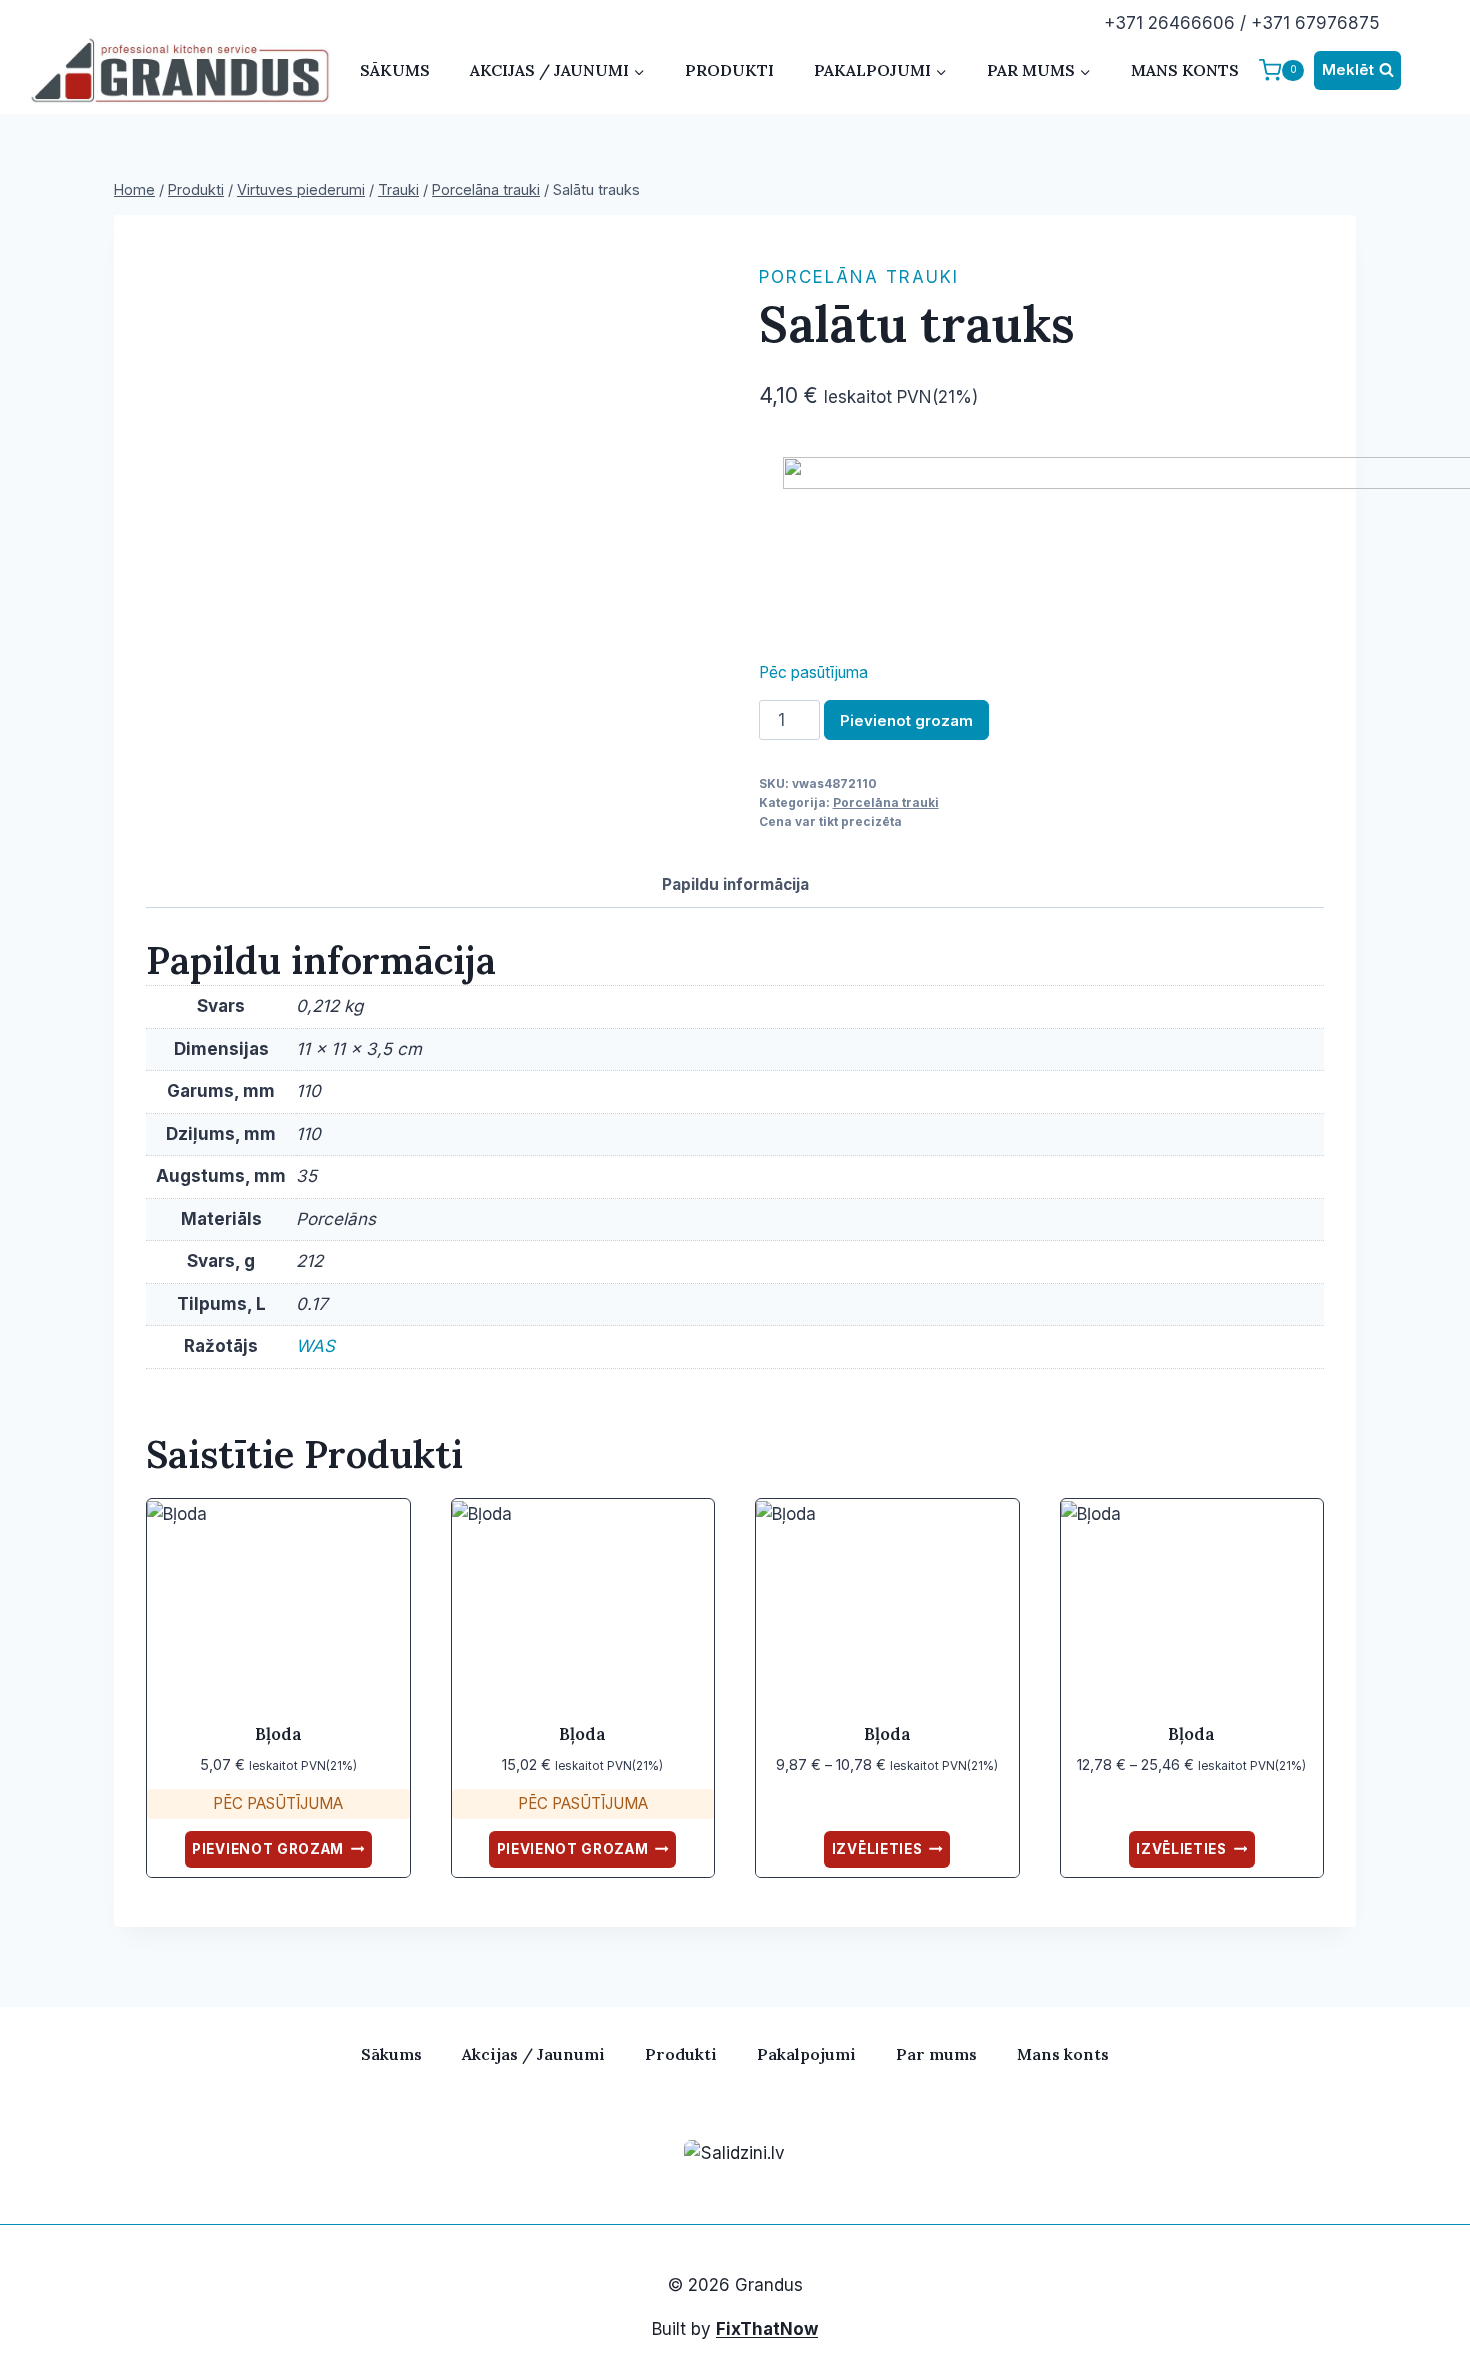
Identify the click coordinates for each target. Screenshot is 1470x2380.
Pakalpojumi (806, 2054)
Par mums (936, 2054)
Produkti (729, 70)
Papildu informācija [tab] (735, 884)
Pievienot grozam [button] (268, 1849)
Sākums (395, 70)
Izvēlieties (877, 1849)
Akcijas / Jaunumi (533, 2054)
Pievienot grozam (906, 720)
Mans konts (1185, 70)
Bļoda (278, 1734)
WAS (315, 1346)
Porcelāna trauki (859, 277)
